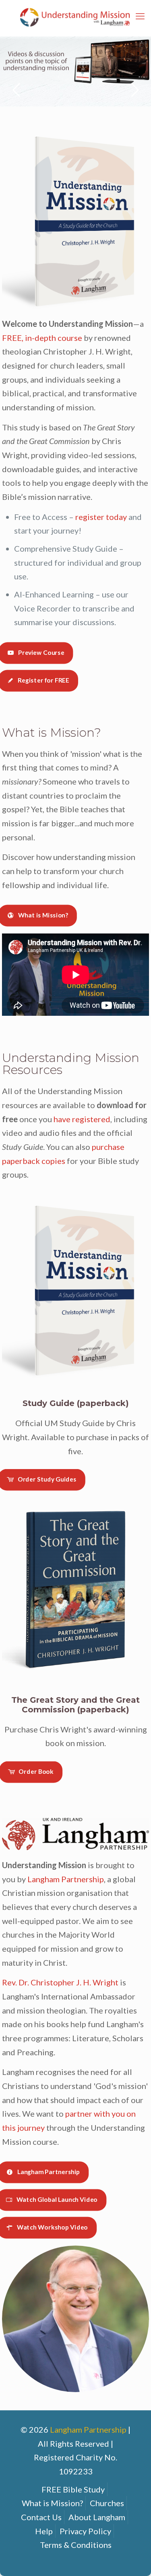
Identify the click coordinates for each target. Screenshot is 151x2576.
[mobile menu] (140, 16)
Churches (107, 2503)
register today (101, 517)
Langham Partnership (66, 1879)
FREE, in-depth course (42, 338)
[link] (75, 220)
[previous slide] (16, 90)
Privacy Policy (85, 2531)
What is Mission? (52, 2503)
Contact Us (41, 2517)
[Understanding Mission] (75, 16)
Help (44, 2531)
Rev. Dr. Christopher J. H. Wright (60, 1982)
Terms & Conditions (76, 2545)
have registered (82, 1119)
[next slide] (135, 90)
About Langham (97, 2517)
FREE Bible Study (73, 2489)
